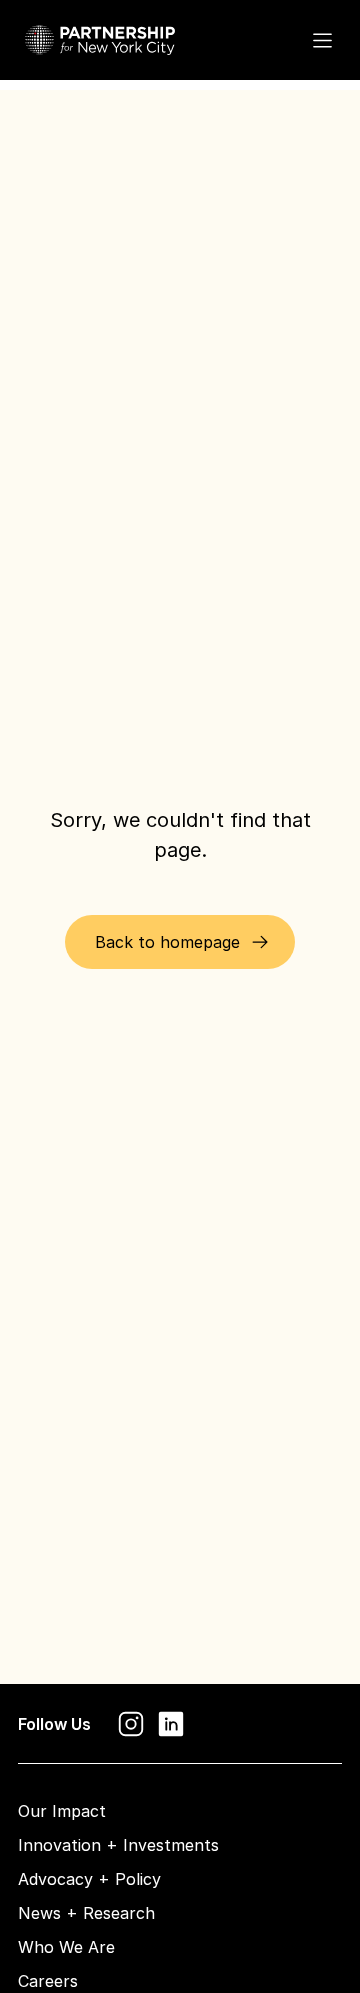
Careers (48, 1981)
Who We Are (66, 1947)
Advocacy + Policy (89, 1879)
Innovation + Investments (118, 1845)
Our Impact (62, 1811)
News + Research (86, 1913)
